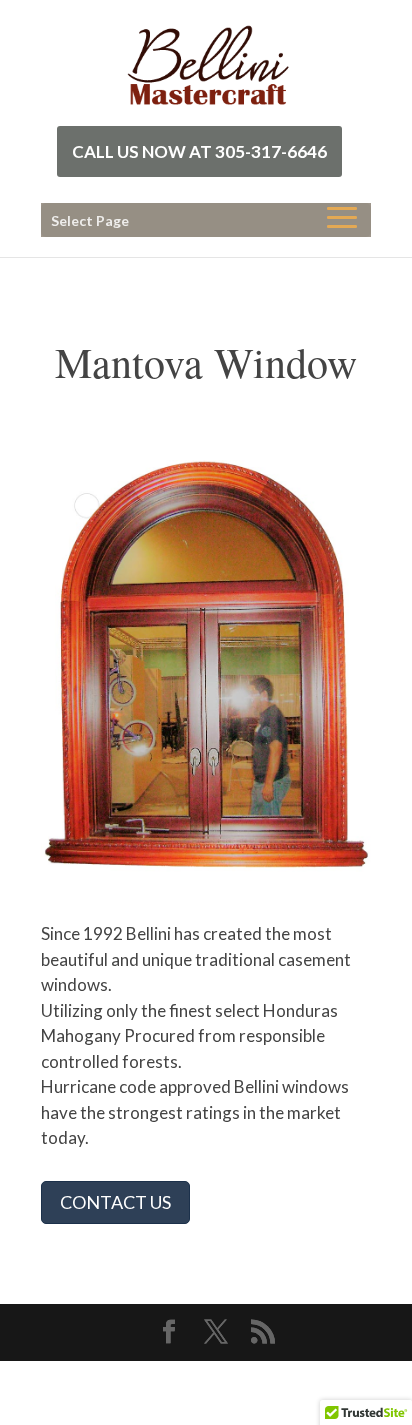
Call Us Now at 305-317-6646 (199, 151)
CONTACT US (115, 1202)
